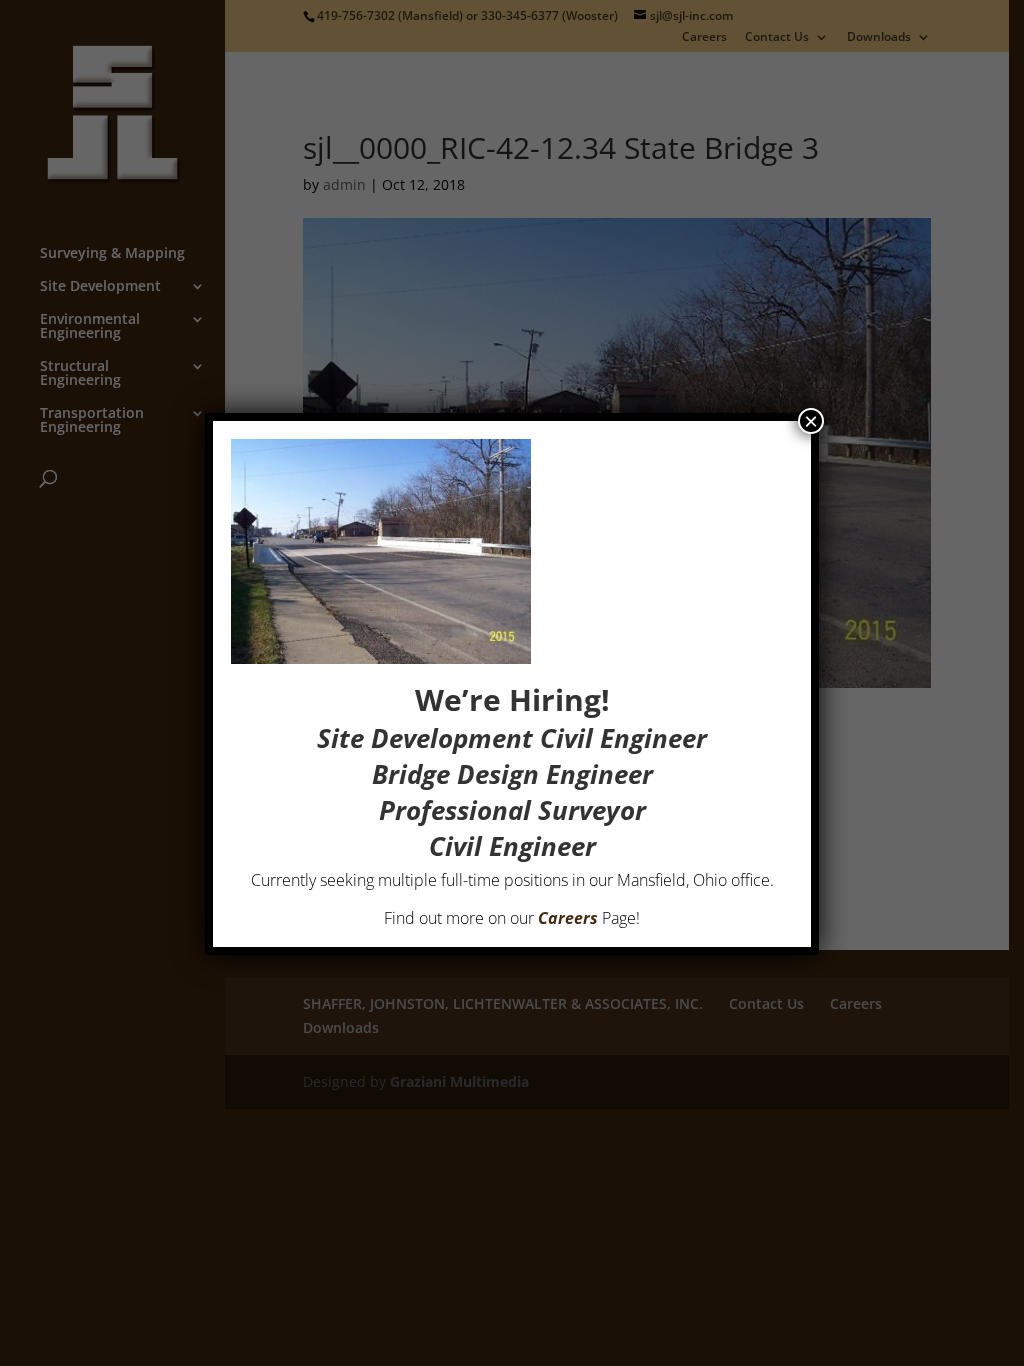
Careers (568, 918)
